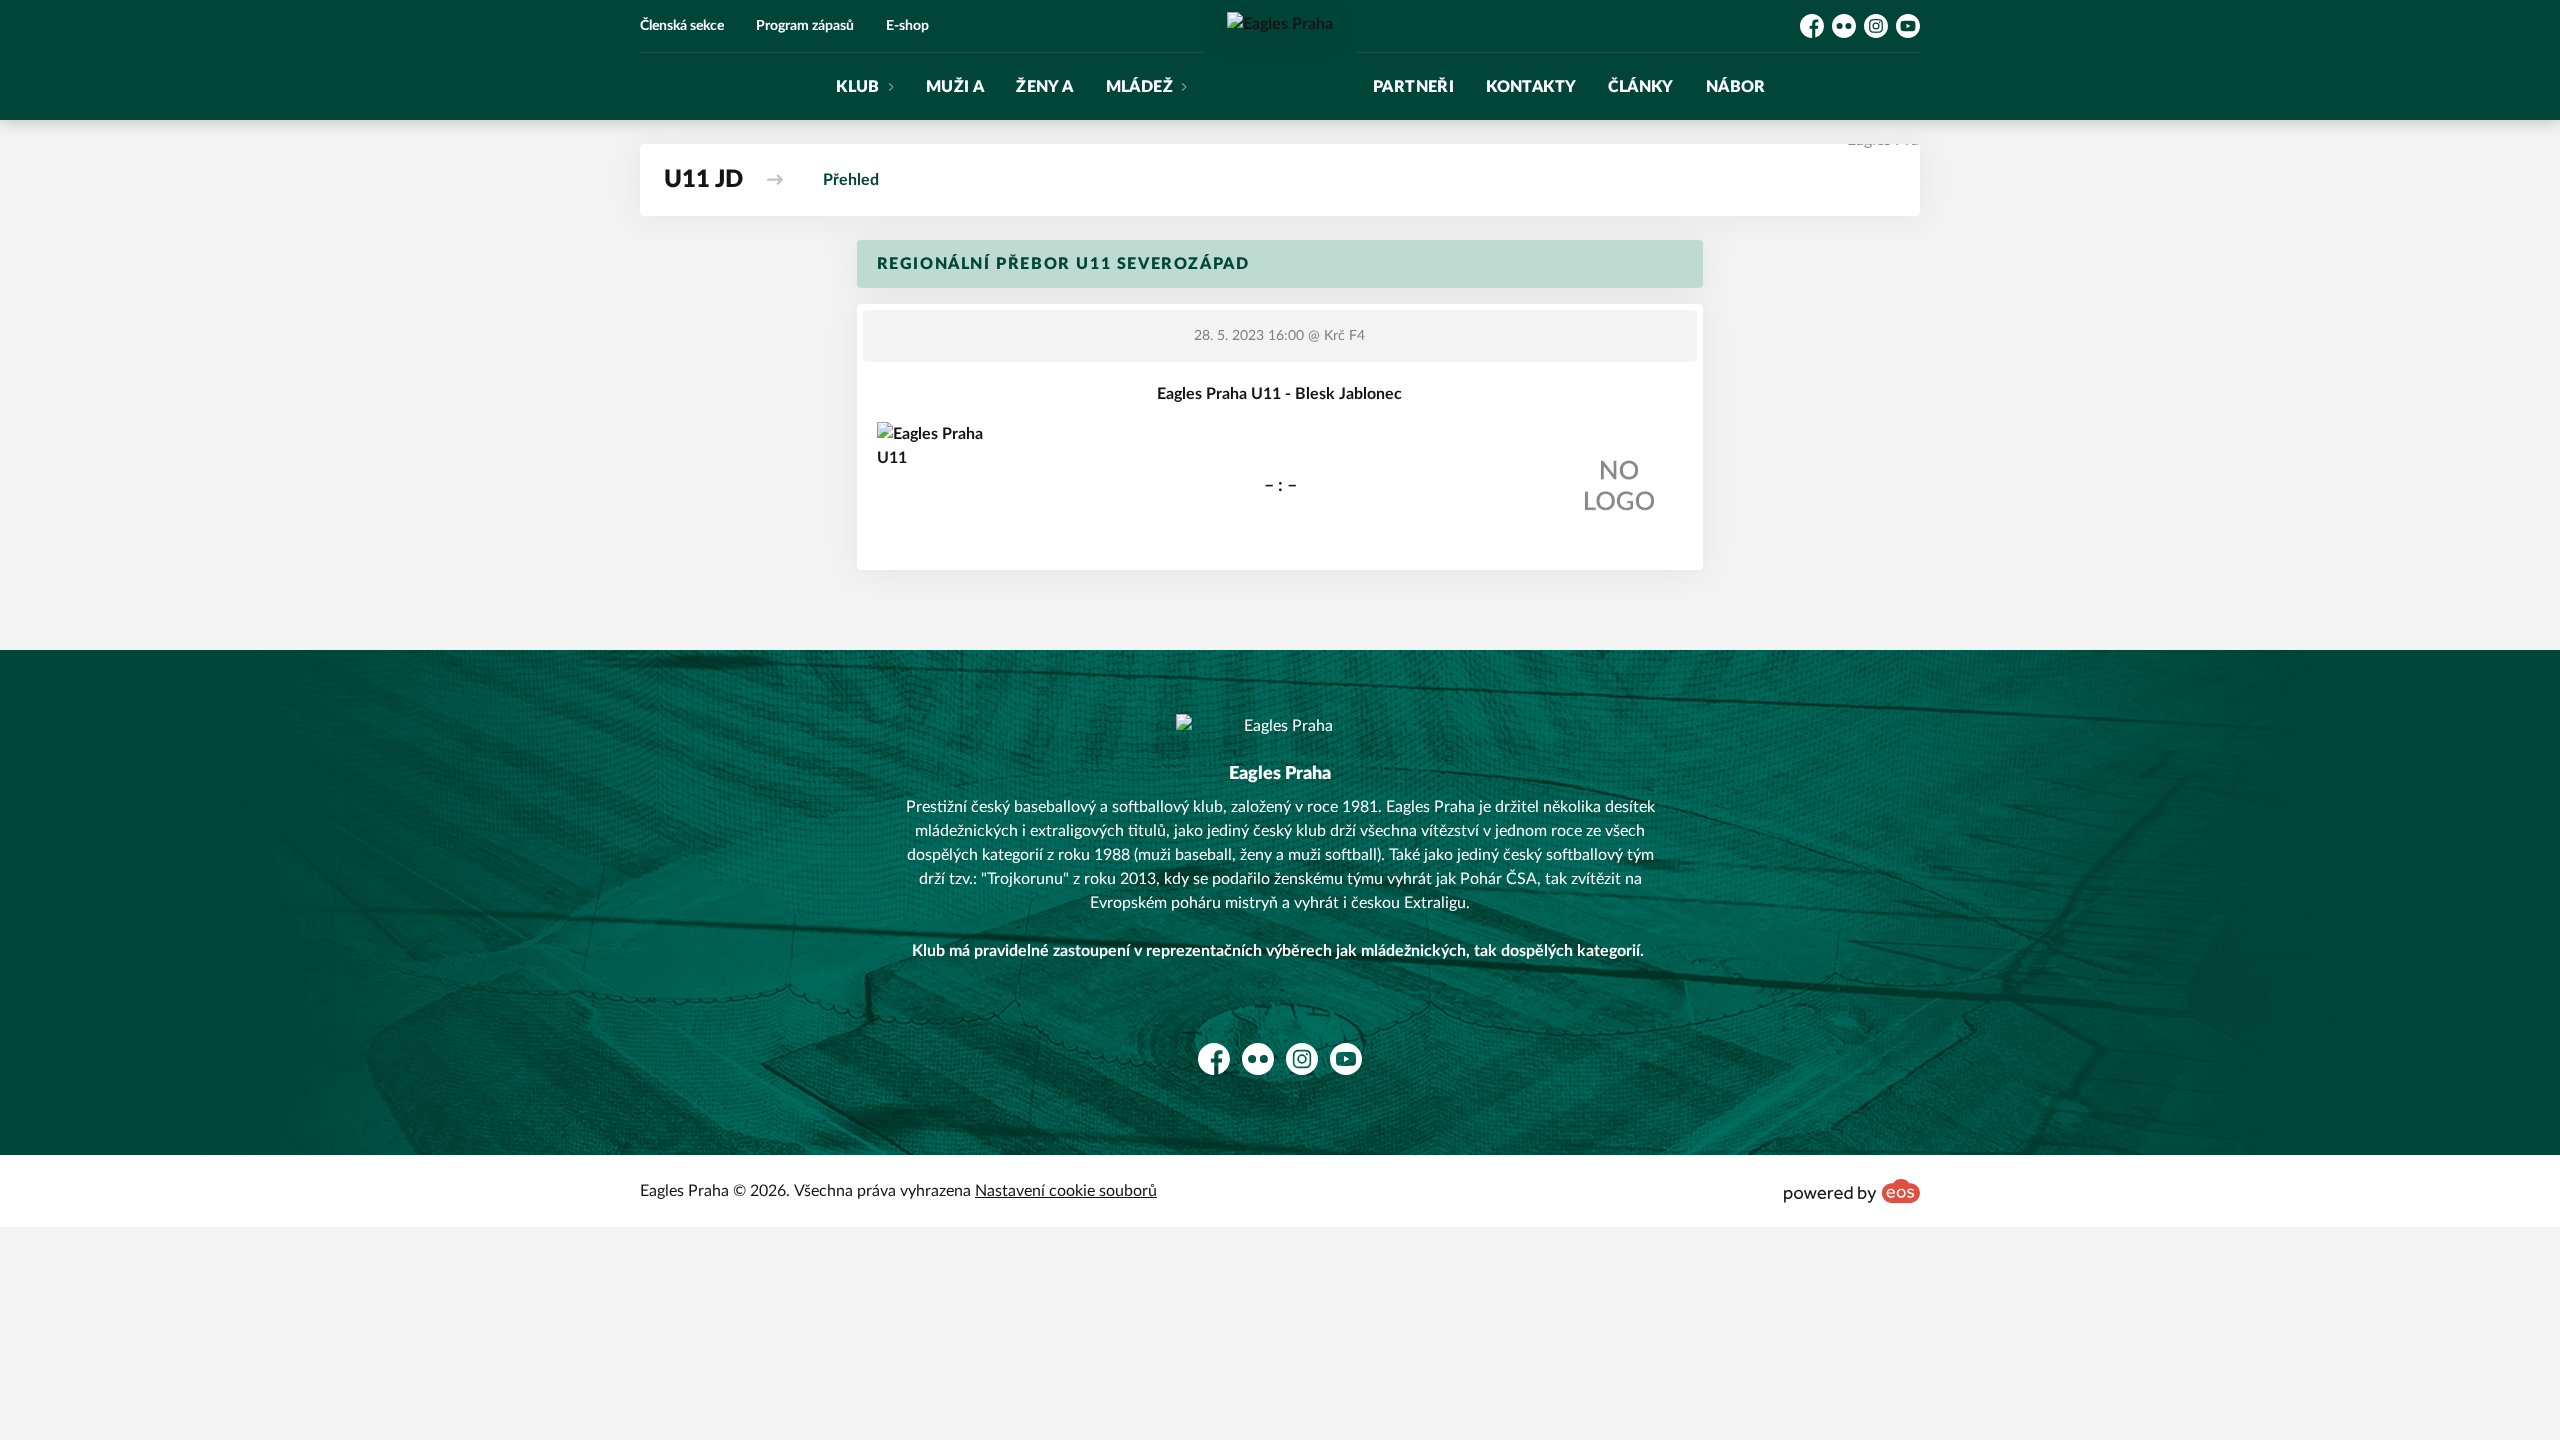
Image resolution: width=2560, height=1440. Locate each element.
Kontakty (1531, 87)
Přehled (851, 180)
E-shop (907, 26)
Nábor (1736, 87)
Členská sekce (682, 26)
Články (1640, 87)
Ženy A (1044, 87)
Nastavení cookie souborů (1066, 1191)
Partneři (1413, 87)
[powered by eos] (1852, 1191)
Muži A (955, 87)
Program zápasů (805, 26)
